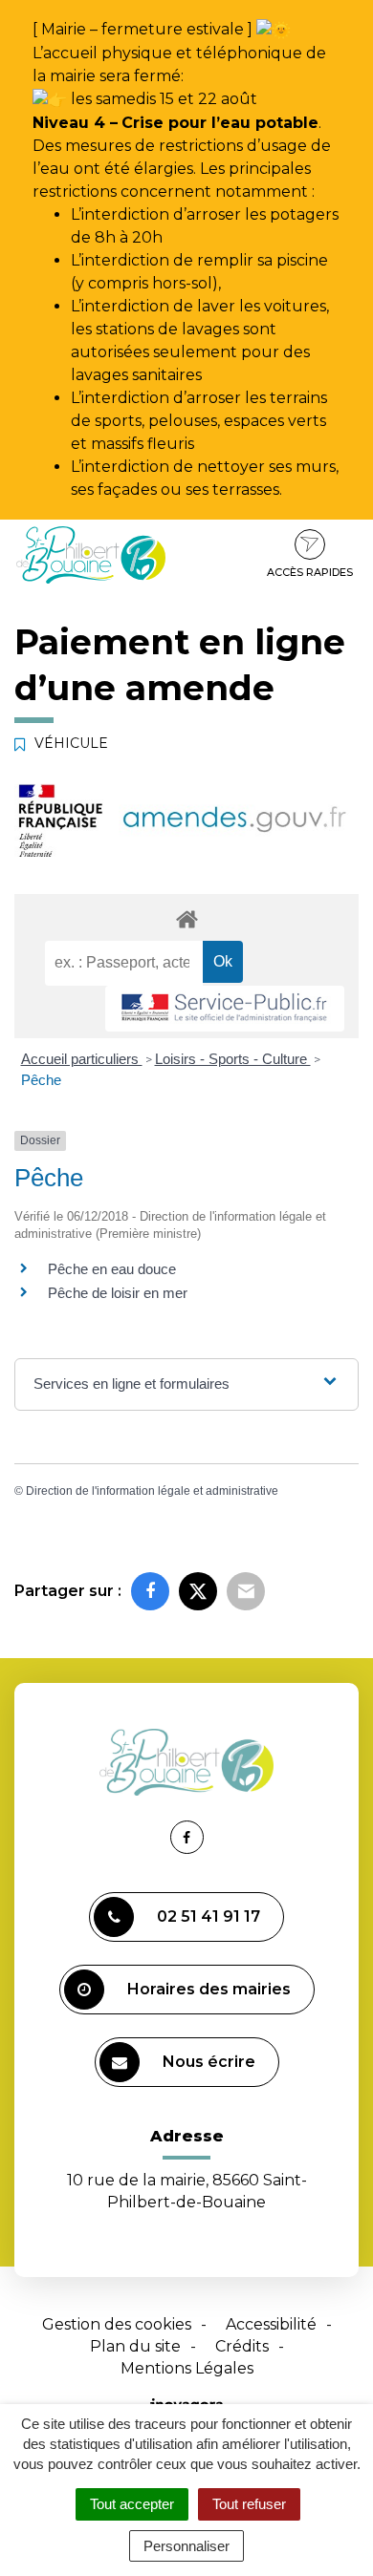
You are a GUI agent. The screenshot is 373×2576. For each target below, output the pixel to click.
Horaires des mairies (209, 1989)
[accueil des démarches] (186, 918)
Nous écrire (209, 2062)
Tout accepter (132, 2504)
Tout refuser (249, 2504)
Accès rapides (310, 572)
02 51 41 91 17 (208, 1916)
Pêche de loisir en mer (120, 1293)
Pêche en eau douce (112, 1269)
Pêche (41, 1080)
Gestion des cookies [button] (117, 2324)
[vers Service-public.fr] (225, 1009)
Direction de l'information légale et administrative (152, 1491)
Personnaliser (186, 2546)
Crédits (242, 2346)
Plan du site (135, 2346)
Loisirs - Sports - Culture (233, 1059)
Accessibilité (271, 2324)
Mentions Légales (187, 2368)
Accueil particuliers (82, 1059)
